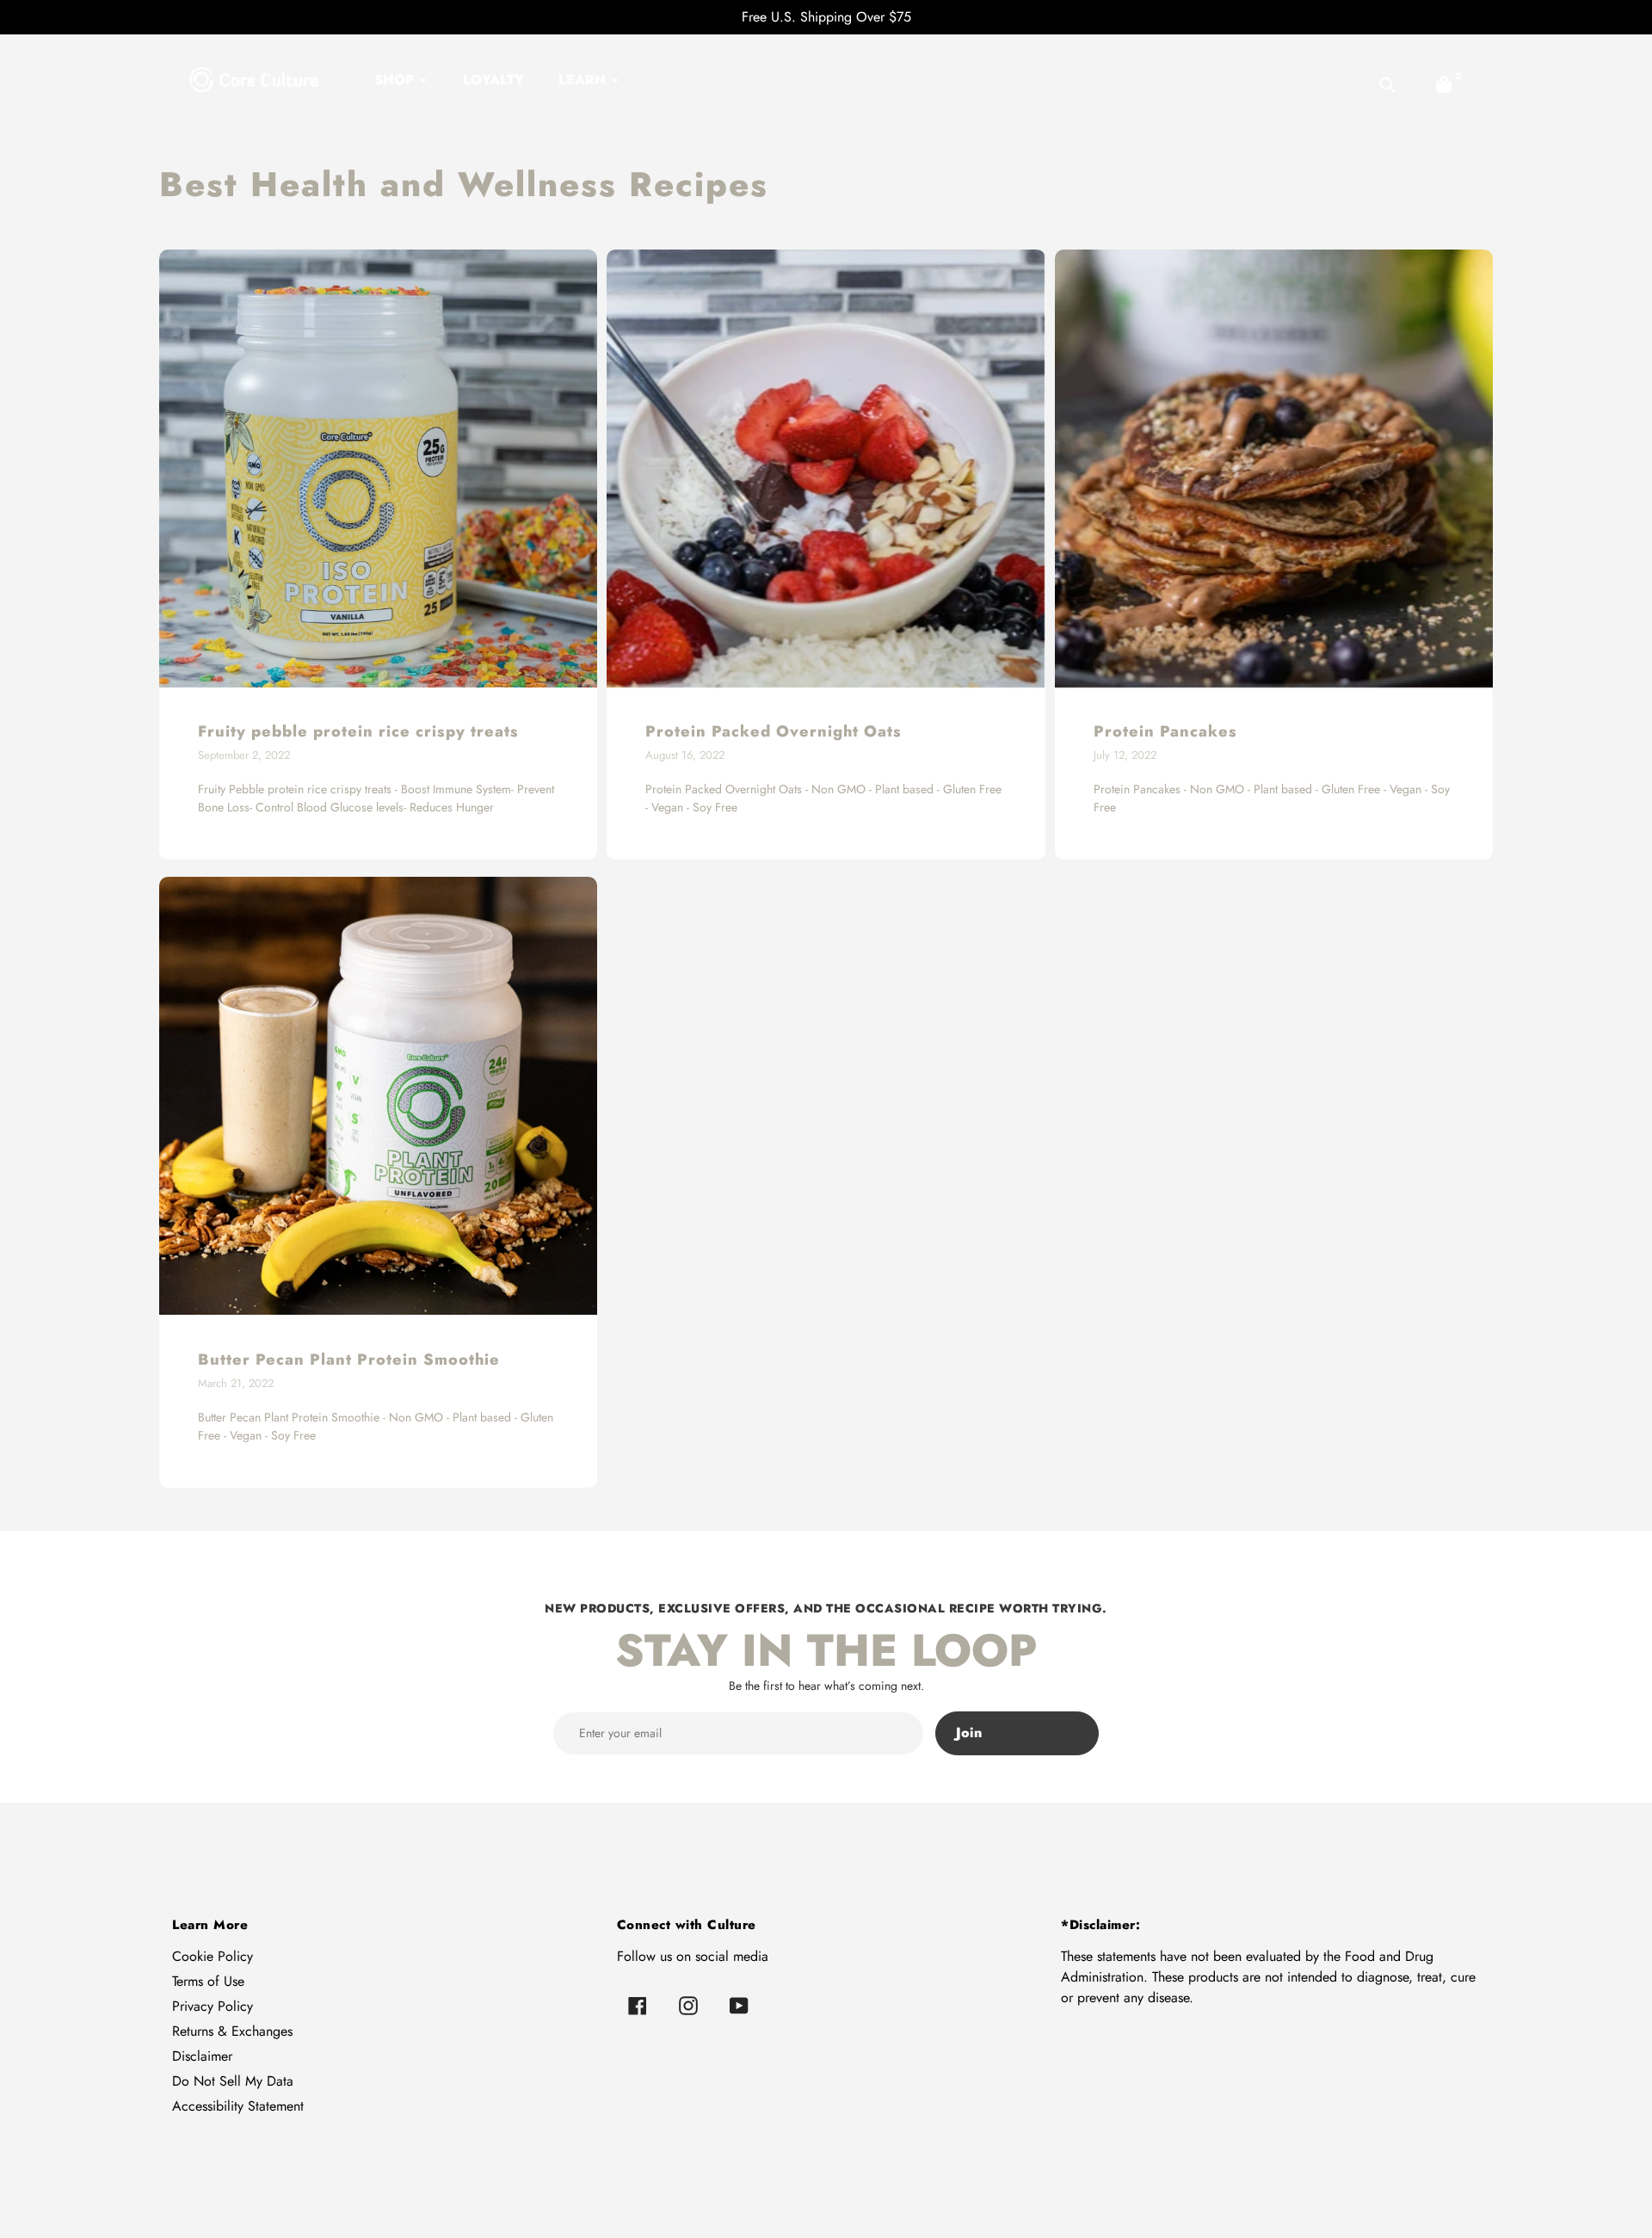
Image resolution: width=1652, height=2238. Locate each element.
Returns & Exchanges (232, 2031)
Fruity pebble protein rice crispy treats (358, 731)
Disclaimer (202, 2056)
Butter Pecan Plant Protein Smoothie (349, 1359)
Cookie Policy (213, 1956)
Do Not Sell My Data (233, 2081)
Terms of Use (208, 1981)
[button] (1443, 84)
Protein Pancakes (1165, 731)
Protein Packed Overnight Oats (774, 731)
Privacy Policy (213, 2006)
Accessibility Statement (238, 2106)
